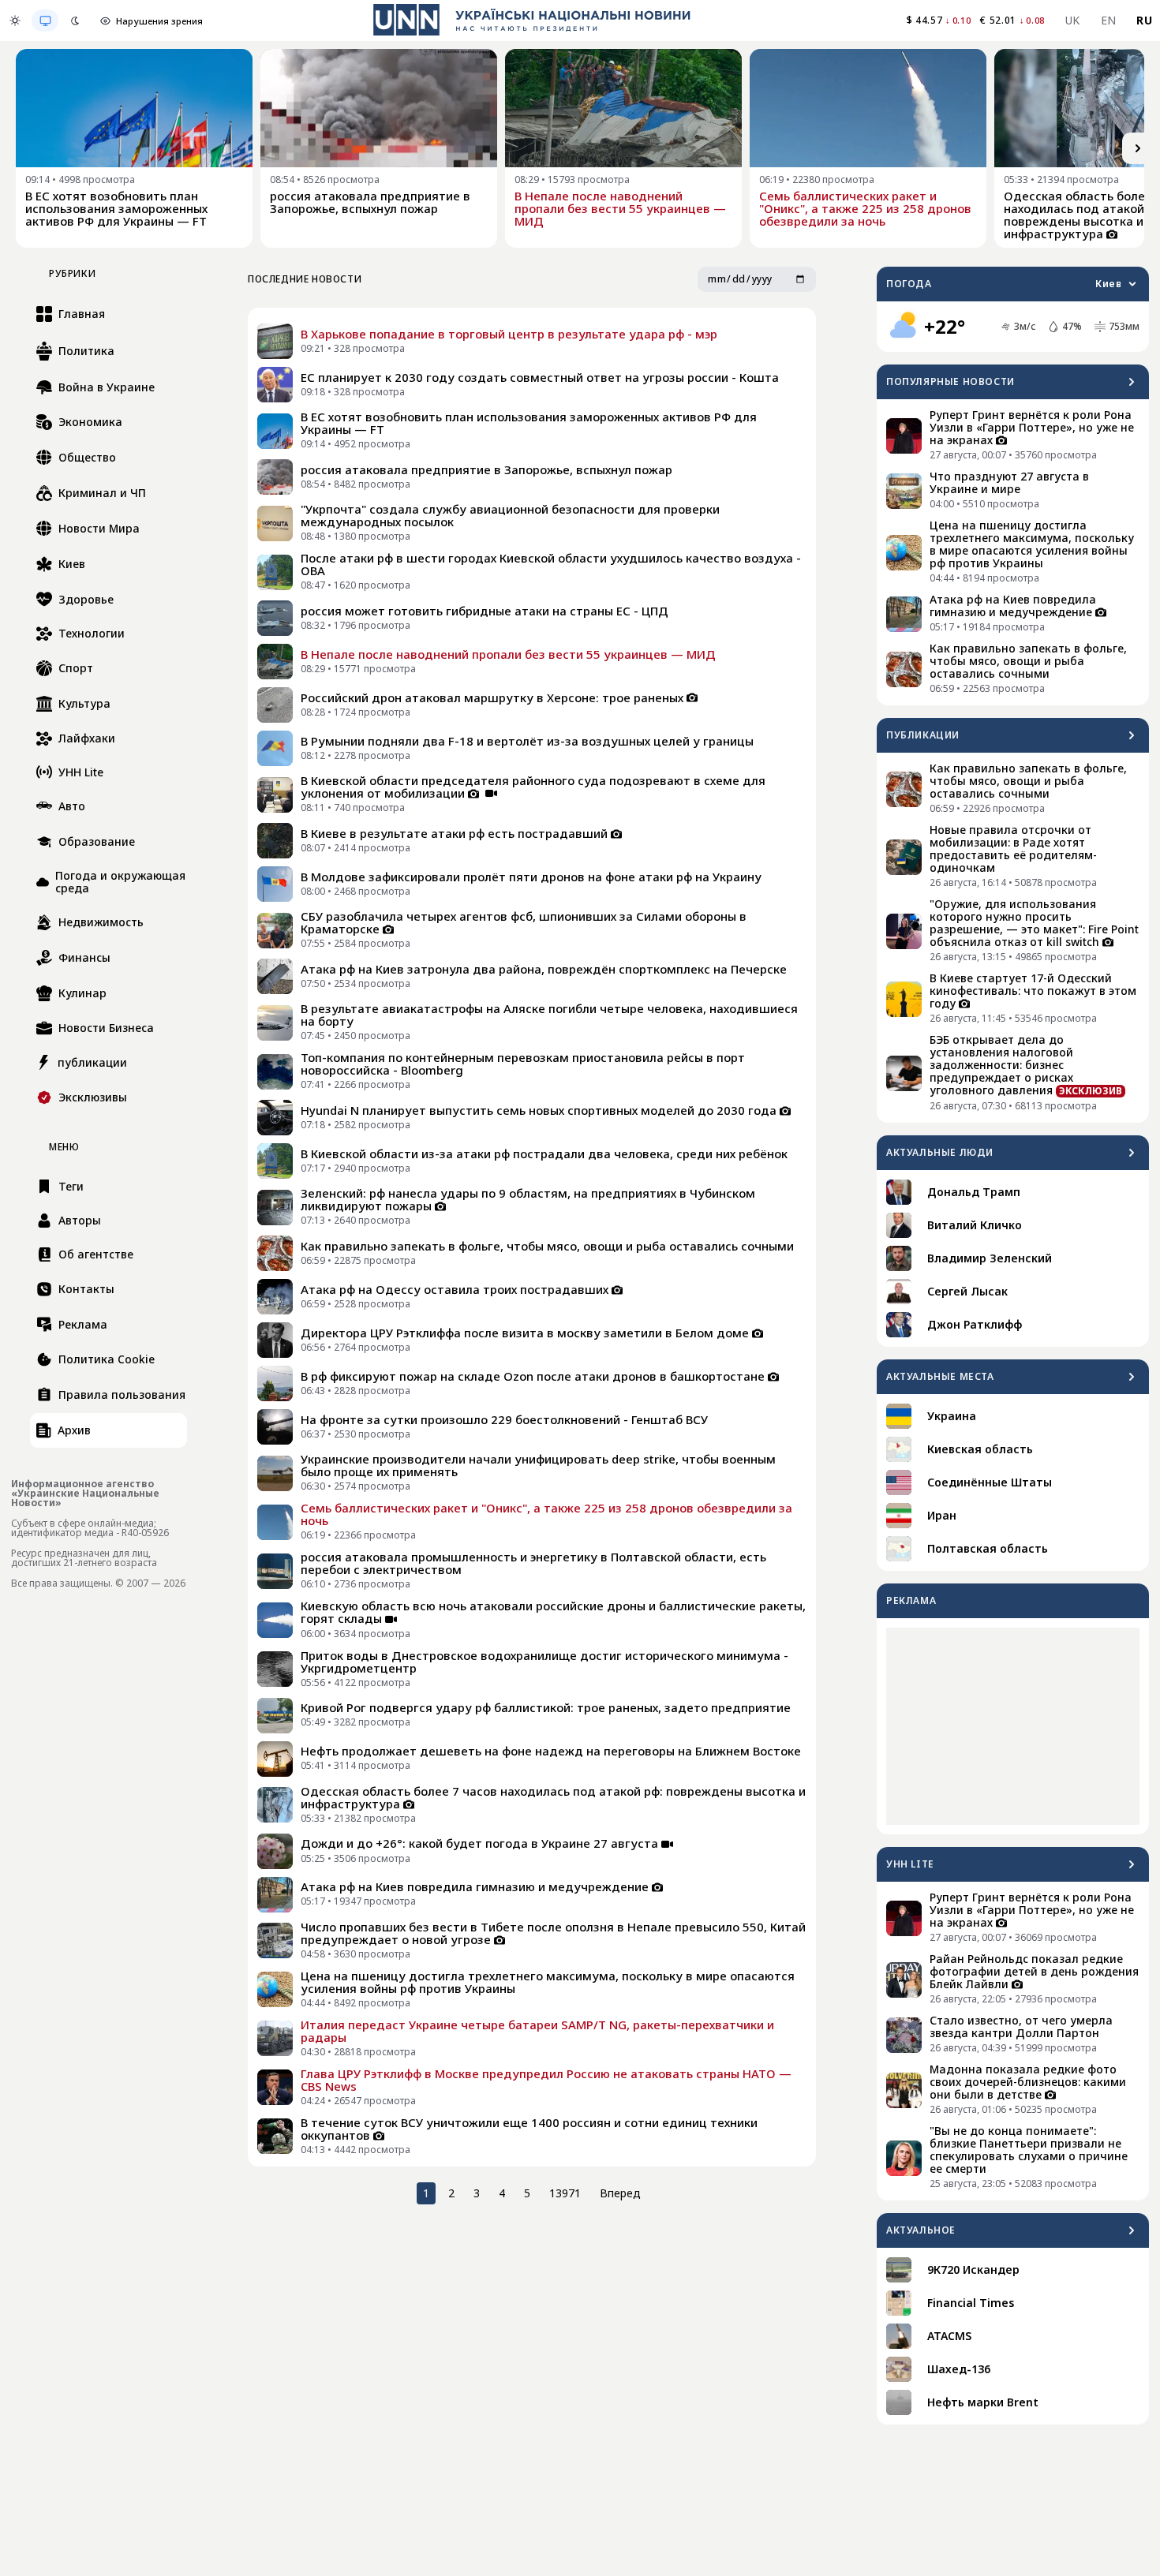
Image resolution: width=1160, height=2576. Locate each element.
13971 (565, 2193)
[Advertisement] (1013, 1726)
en (1109, 20)
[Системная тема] (45, 21)
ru (1144, 20)
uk (1073, 20)
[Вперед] (1138, 148)
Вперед (620, 2193)
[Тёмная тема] (75, 21)
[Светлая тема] (15, 21)
